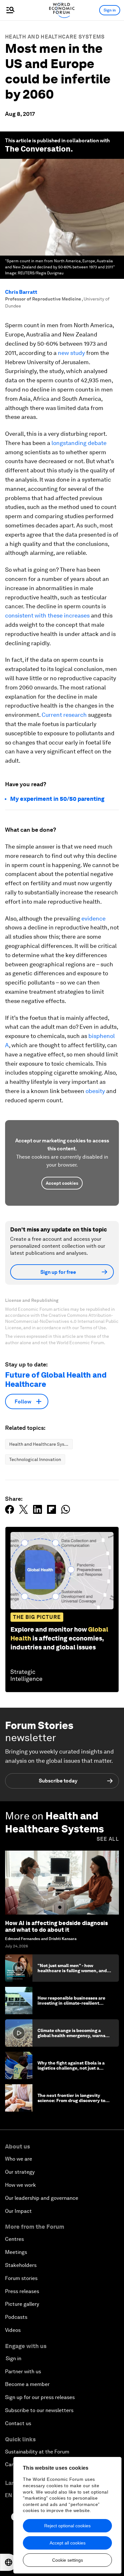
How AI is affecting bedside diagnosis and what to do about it (56, 1927)
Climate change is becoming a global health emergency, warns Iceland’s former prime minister (71, 2036)
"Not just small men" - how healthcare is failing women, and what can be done (72, 1971)
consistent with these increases (47, 615)
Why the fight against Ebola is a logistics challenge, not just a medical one (71, 2068)
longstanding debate (79, 443)
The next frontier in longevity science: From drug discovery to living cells (71, 2101)
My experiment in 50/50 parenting (57, 799)
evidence (93, 918)
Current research (64, 715)
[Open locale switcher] (9, 2562)
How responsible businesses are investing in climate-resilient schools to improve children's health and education (71, 2006)
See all (108, 1839)
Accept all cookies (68, 2543)
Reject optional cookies (67, 2526)
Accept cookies (62, 1183)
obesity (95, 1091)
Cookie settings (68, 2560)
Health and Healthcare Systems (55, 37)
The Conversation (38, 149)
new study (71, 353)
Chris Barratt (21, 292)
